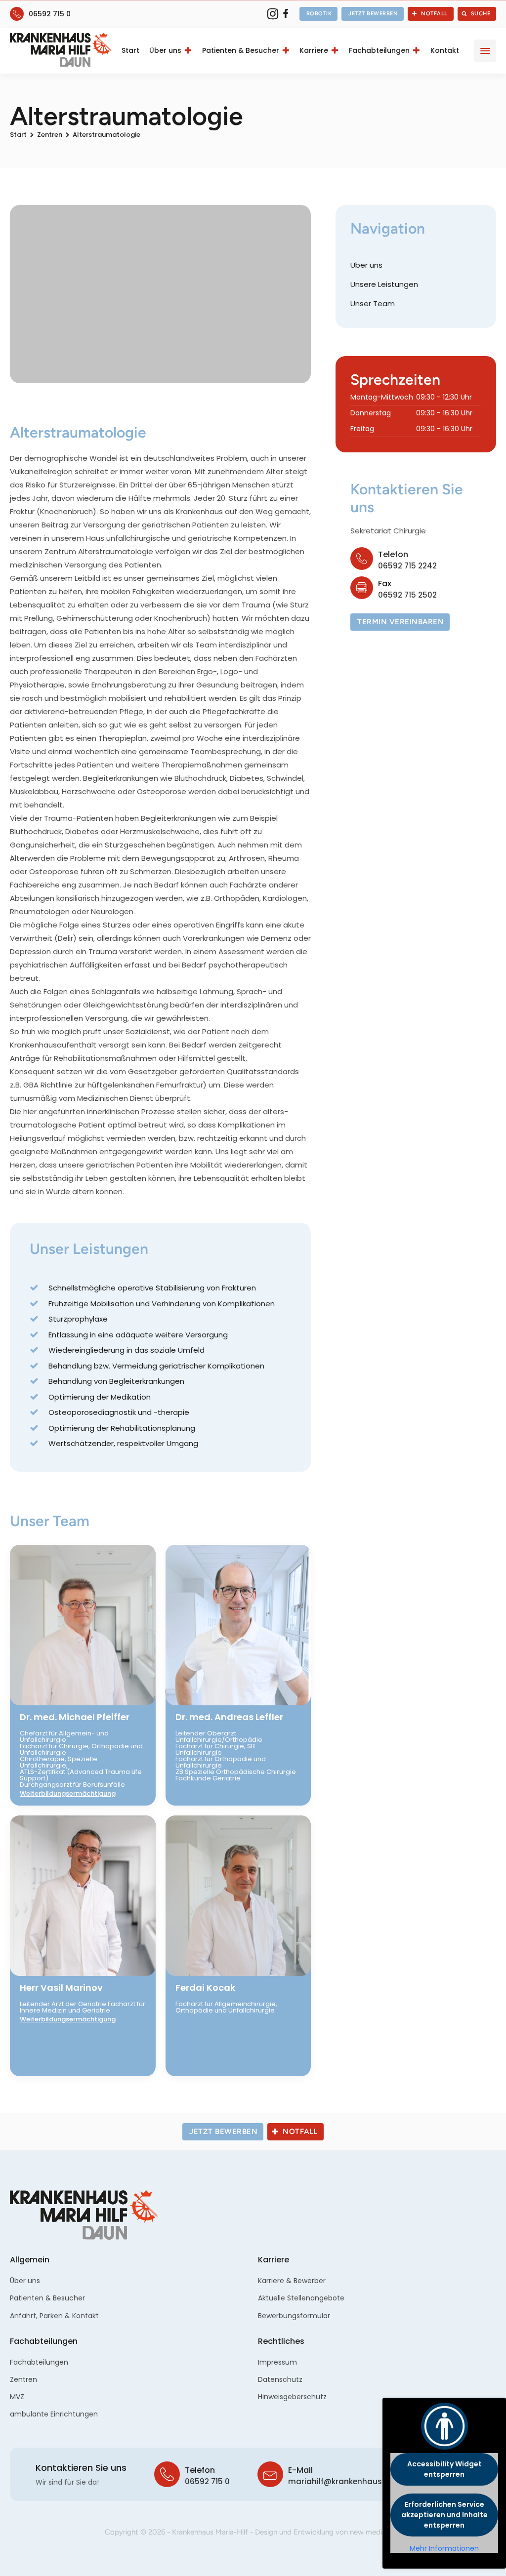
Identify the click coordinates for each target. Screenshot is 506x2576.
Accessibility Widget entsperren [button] (444, 2469)
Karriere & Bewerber (292, 2281)
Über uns (165, 50)
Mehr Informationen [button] (444, 2549)
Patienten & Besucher (241, 50)
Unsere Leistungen (384, 284)
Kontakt (445, 50)
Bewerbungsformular (294, 2316)
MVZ (17, 2397)
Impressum (277, 2362)
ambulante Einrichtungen (54, 2414)
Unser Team (373, 303)
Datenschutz (280, 2379)
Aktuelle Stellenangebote (301, 2298)
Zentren (50, 135)
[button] (319, 14)
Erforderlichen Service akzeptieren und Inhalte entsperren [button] (444, 2515)
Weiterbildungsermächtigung (68, 1793)
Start (130, 50)
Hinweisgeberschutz (292, 2397)
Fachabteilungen (379, 50)
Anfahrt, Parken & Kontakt (54, 2316)
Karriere (314, 50)
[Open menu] (485, 51)
